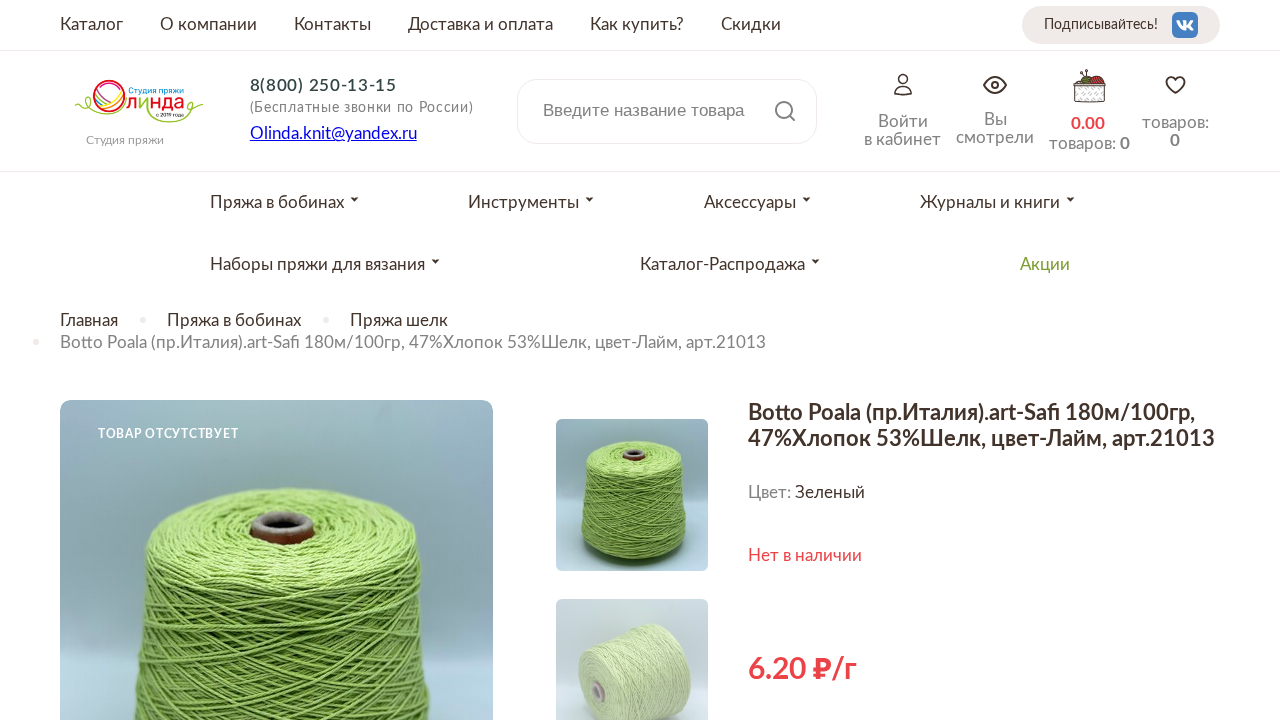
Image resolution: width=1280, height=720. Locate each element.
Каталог (91, 24)
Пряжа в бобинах (234, 320)
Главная (89, 320)
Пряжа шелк (399, 320)
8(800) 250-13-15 (323, 85)
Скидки (751, 24)
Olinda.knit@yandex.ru (333, 133)
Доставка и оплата (480, 24)
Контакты (332, 24)
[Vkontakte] (1185, 25)
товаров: (1175, 131)
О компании (208, 24)
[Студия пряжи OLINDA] (139, 129)
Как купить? (637, 24)
